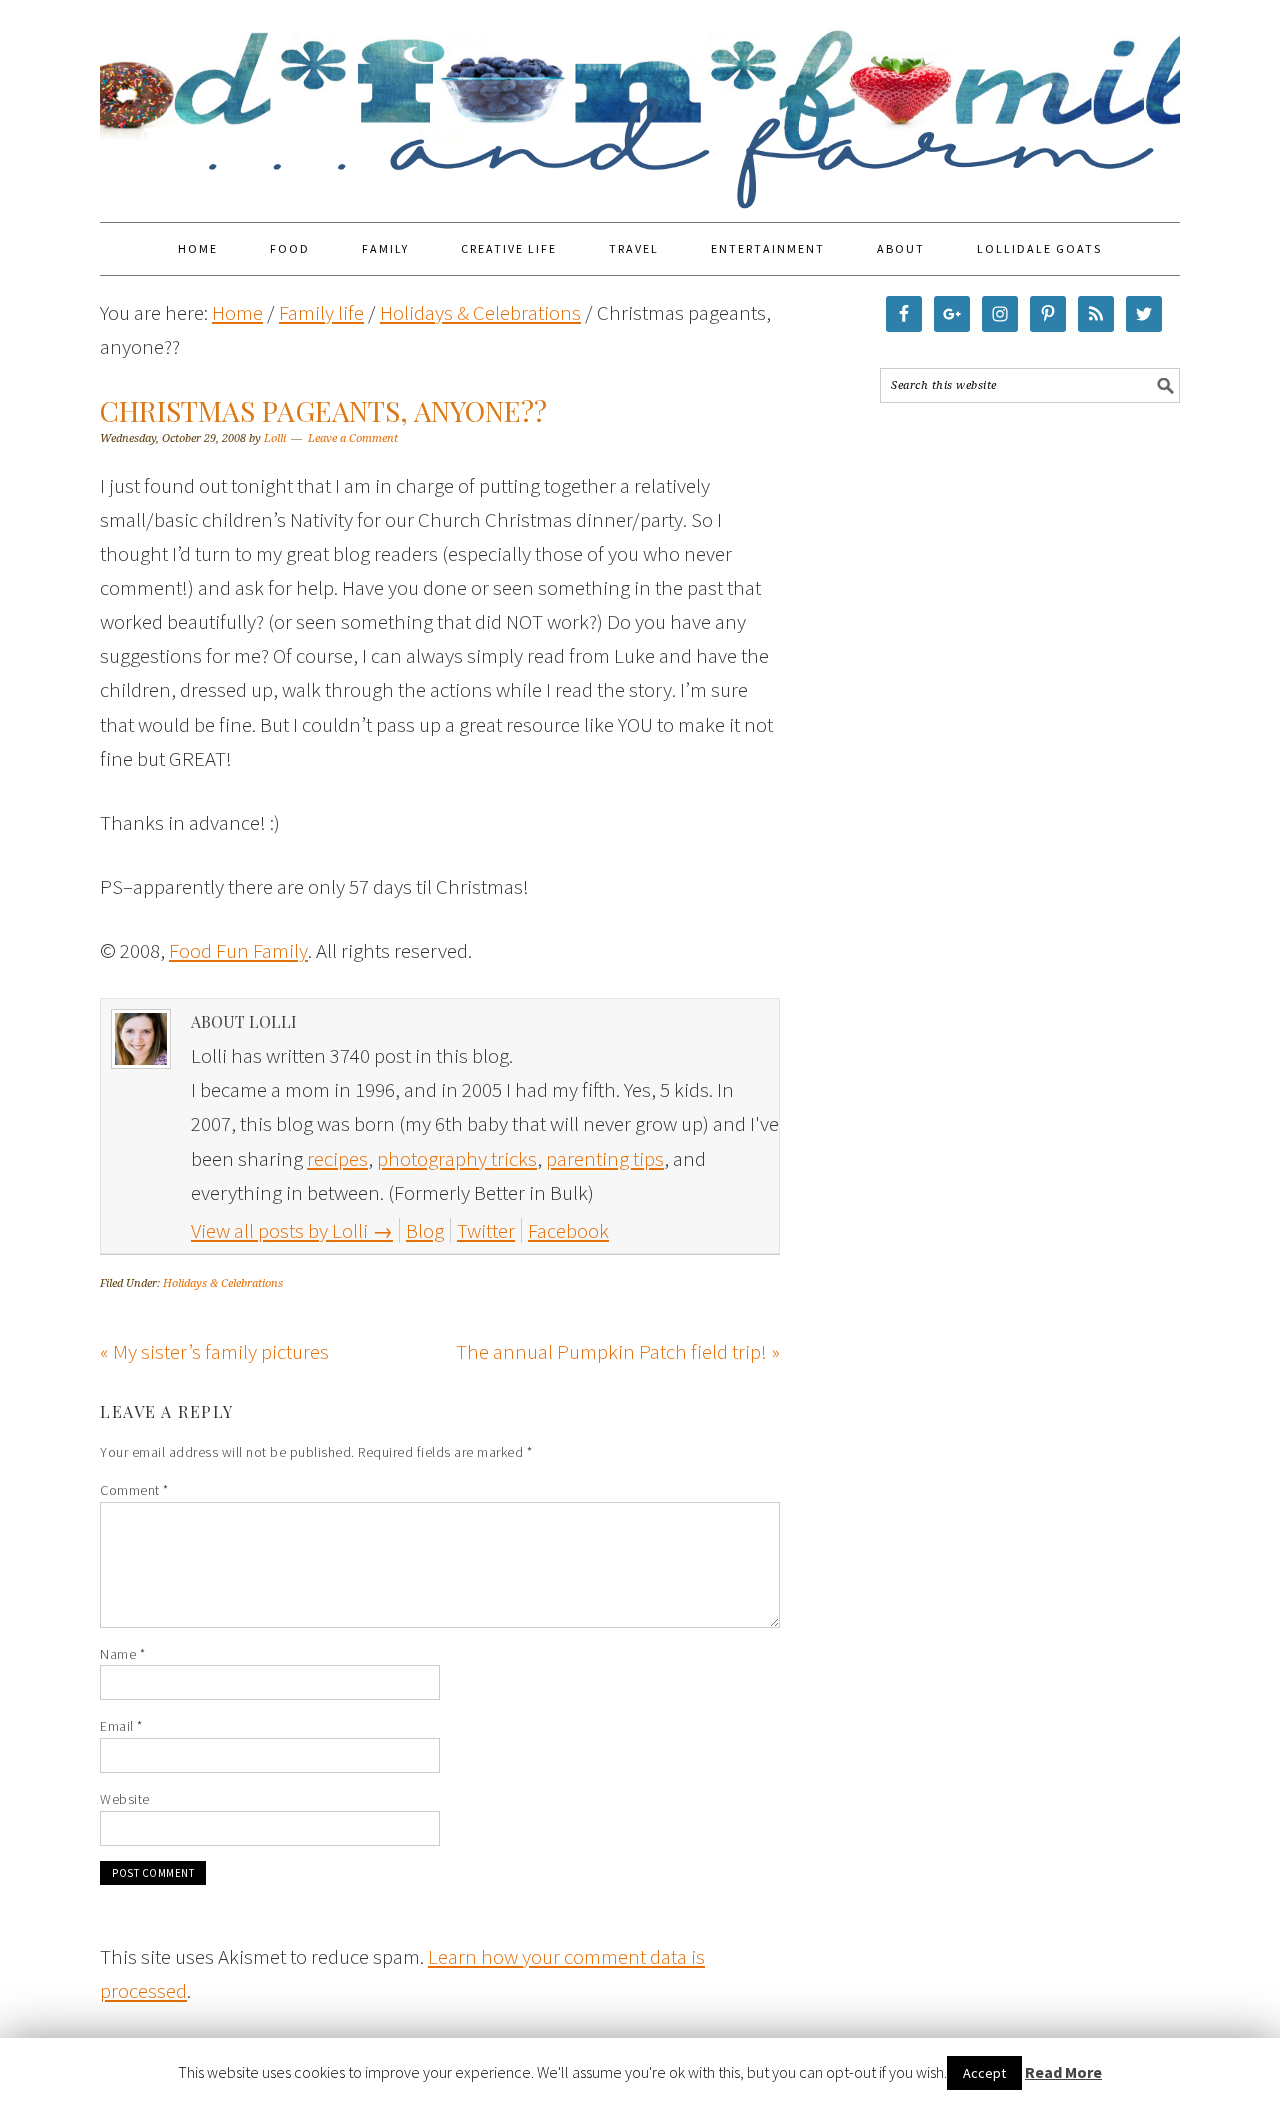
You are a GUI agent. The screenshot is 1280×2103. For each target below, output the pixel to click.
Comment (134, 1490)
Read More (1063, 2072)
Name (122, 1654)
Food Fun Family (640, 102)
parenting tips (605, 1158)
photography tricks (457, 1158)
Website (125, 1799)
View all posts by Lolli (292, 1230)
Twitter (486, 1230)
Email (121, 1726)
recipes (337, 1158)
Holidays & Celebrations (223, 1283)
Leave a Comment (353, 438)
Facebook (568, 1230)
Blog (425, 1230)
